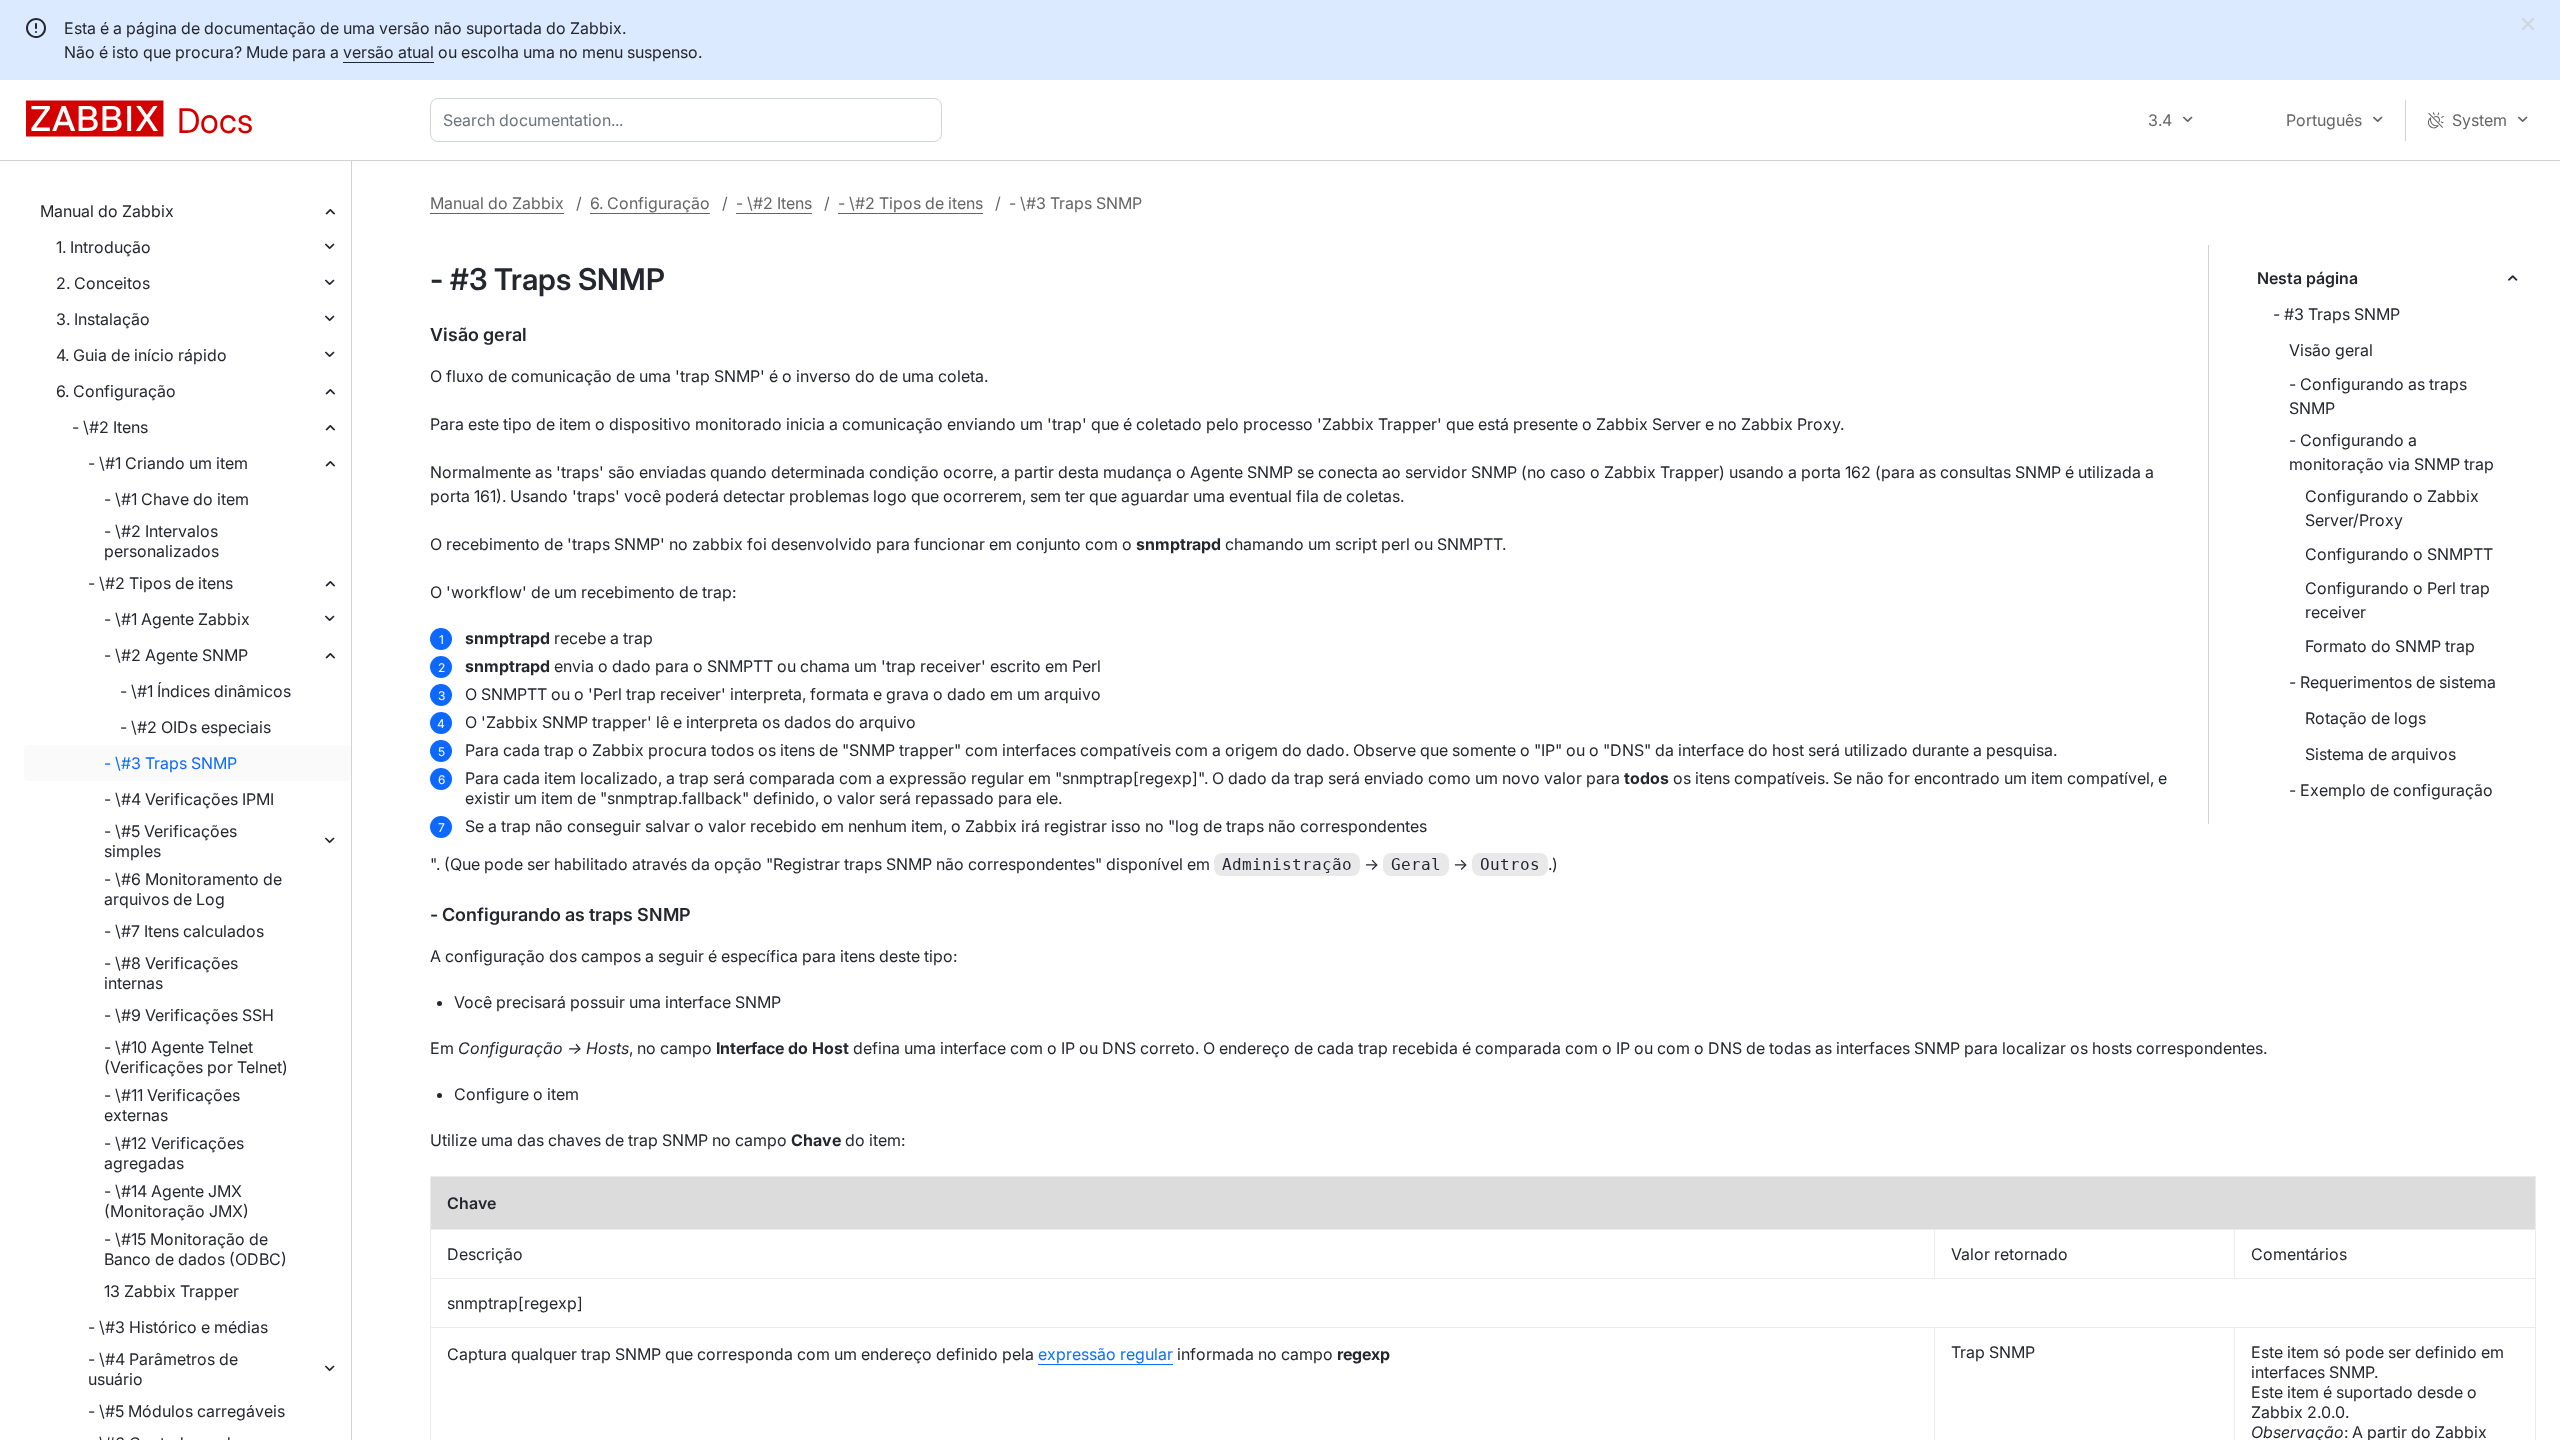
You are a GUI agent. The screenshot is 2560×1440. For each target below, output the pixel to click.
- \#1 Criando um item (168, 463)
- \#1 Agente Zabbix (177, 619)
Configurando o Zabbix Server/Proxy (2392, 508)
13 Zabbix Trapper (171, 1291)
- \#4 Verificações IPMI (189, 799)
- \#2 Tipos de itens (160, 583)
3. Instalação (103, 319)
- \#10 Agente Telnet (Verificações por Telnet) (196, 1057)
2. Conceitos (103, 283)
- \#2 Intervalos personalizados (161, 541)
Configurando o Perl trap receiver (2397, 600)
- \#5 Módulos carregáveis (186, 1411)
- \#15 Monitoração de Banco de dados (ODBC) (195, 1249)
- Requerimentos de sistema (2392, 682)
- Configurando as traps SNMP (2378, 396)
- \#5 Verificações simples (170, 841)
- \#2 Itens (110, 427)
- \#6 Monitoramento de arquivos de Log (193, 889)
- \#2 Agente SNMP (176, 655)
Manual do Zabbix (107, 211)
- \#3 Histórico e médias (178, 1327)
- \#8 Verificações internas (171, 973)
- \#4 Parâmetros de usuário (163, 1369)
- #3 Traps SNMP (2336, 314)
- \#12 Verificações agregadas (174, 1153)
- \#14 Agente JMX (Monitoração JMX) (176, 1201)
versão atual (388, 52)
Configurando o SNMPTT (2399, 554)
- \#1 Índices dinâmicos (205, 691)
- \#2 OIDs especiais (195, 727)
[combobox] (690, 120)
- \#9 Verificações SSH (189, 1015)
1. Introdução (103, 247)
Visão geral (2331, 350)
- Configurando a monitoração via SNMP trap (2391, 452)
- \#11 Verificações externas (172, 1105)
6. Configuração (116, 391)
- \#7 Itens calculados (184, 931)
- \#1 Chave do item (176, 499)
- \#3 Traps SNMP (170, 763)
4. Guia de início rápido (141, 355)
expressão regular (1105, 1354)
